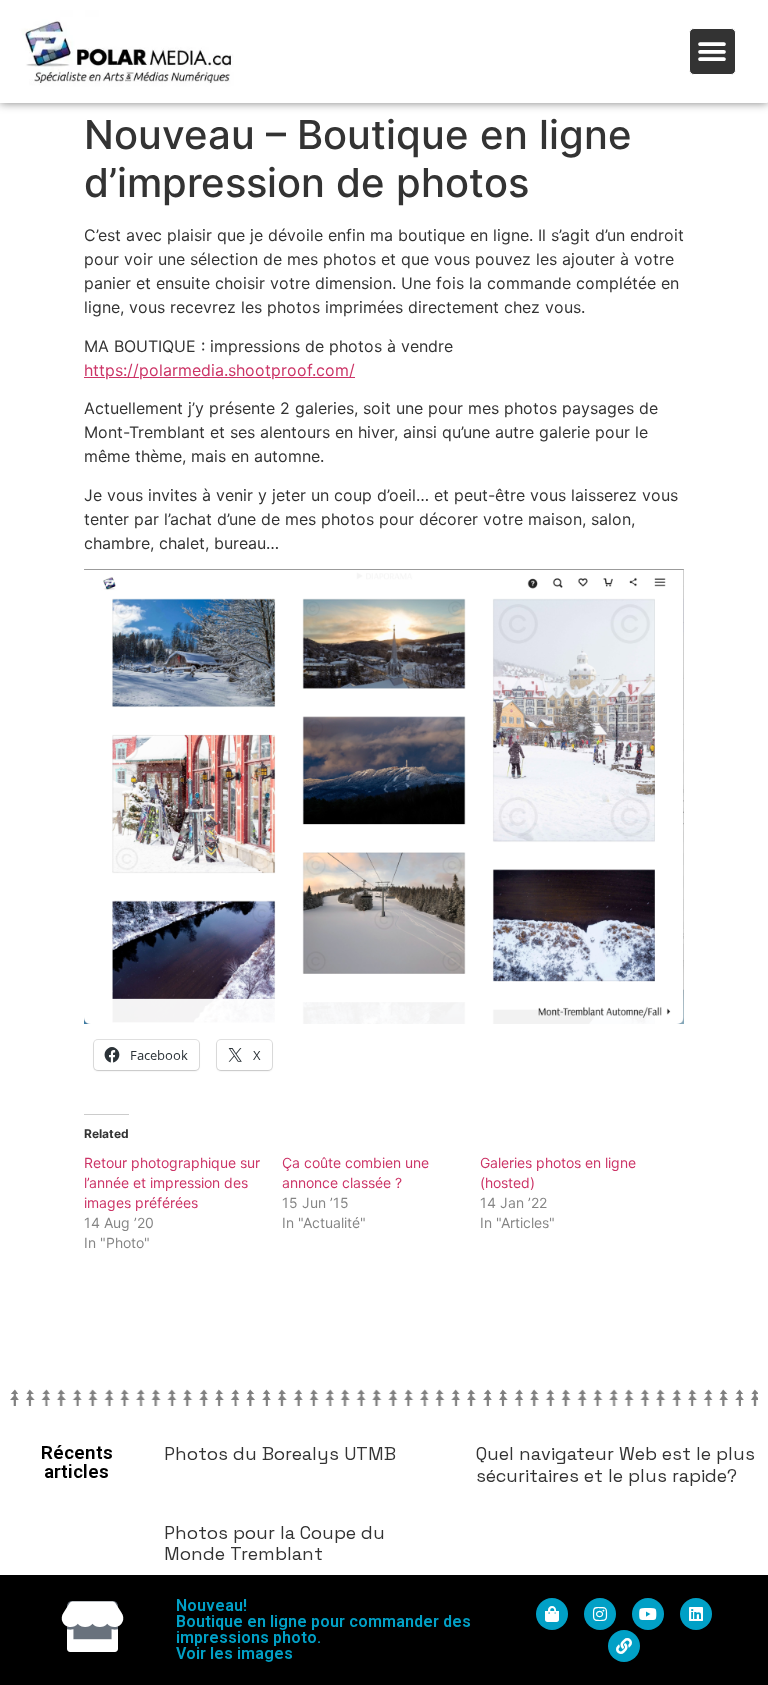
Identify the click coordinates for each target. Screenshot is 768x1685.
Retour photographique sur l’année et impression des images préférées (172, 1182)
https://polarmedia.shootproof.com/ (219, 370)
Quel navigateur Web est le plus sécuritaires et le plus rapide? (615, 1464)
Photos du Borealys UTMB (280, 1453)
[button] (712, 51)
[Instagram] (600, 1614)
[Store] (92, 1626)
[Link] (624, 1646)
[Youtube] (648, 1614)
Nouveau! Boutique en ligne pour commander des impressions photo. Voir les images (323, 1629)
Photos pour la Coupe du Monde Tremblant (274, 1543)
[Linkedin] (696, 1614)
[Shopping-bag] (552, 1614)
